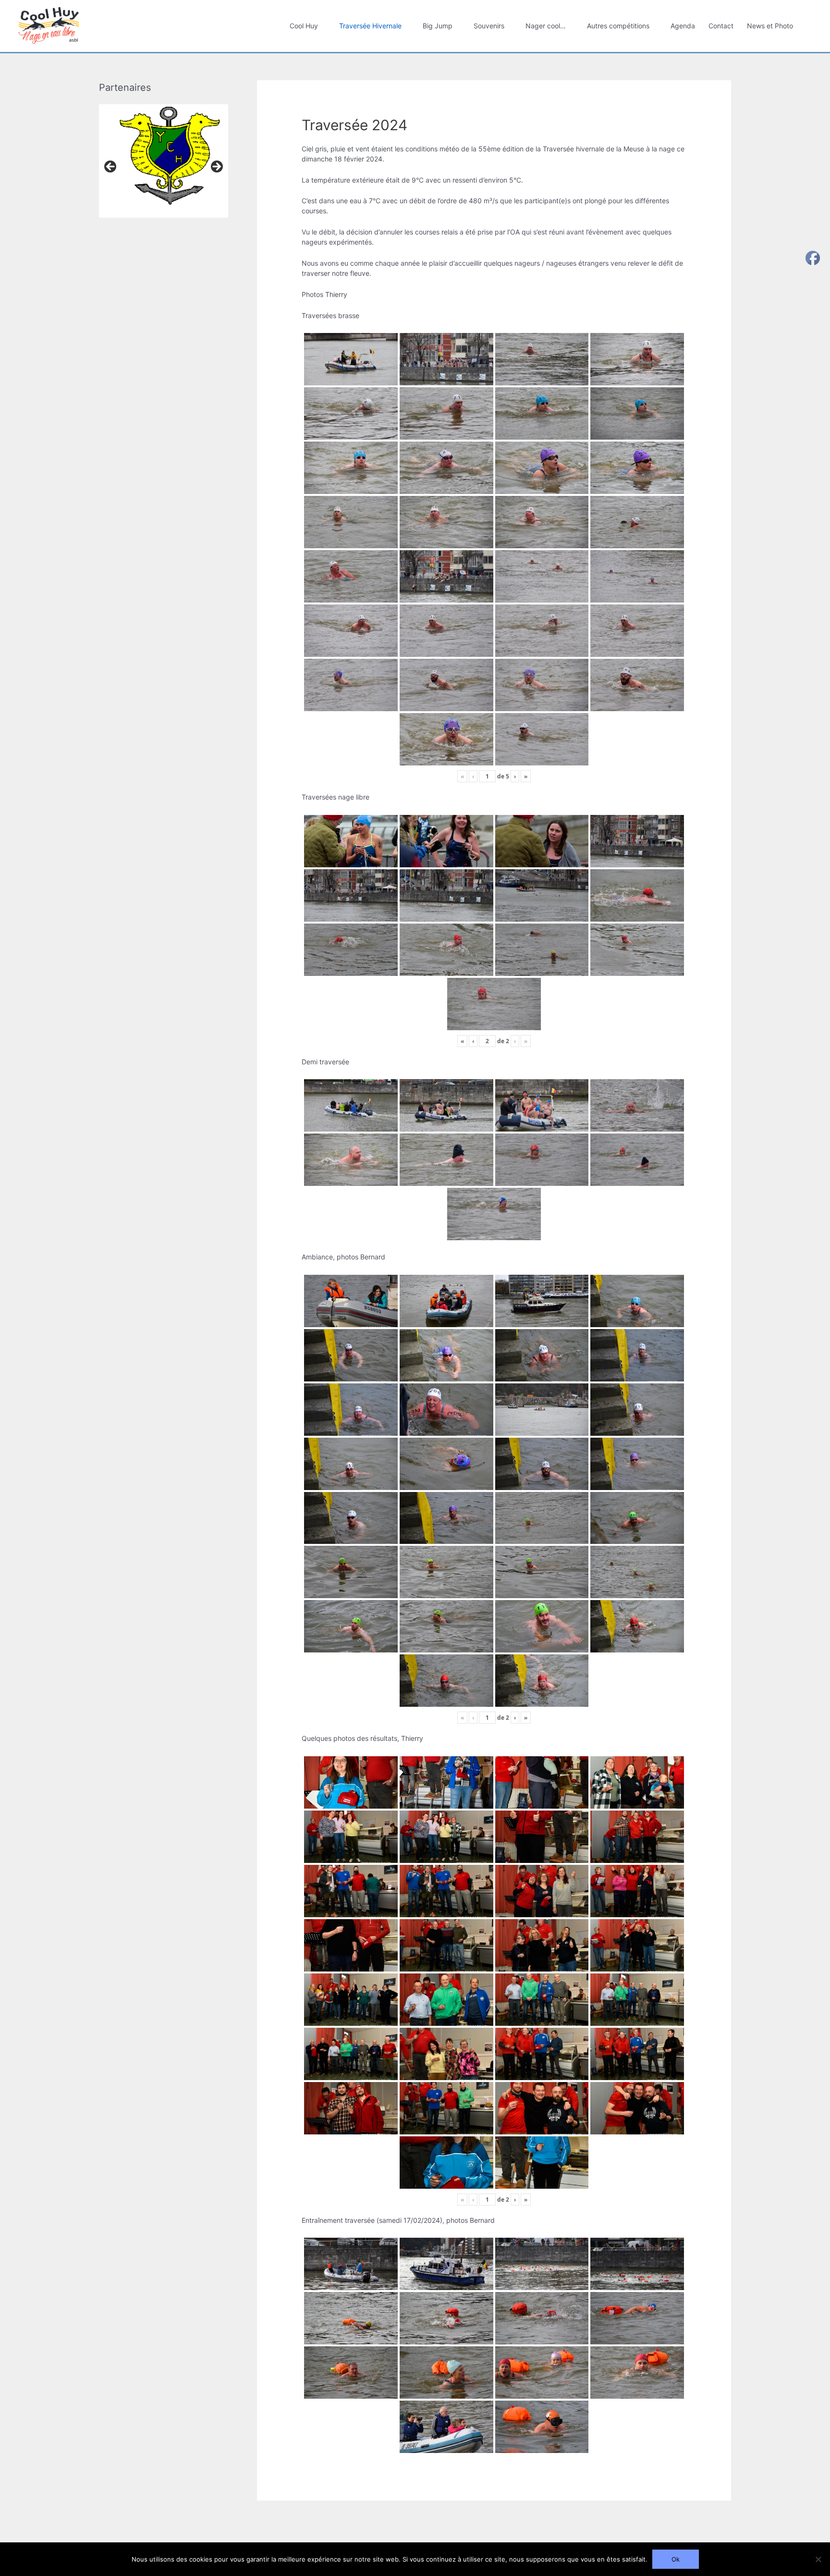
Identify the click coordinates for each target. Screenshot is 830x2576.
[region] (164, 170)
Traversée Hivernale (370, 26)
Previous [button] (111, 167)
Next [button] (216, 167)
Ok (676, 2559)
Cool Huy (304, 26)
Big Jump (438, 26)
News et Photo (770, 26)
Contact (721, 26)
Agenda (683, 26)
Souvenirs (489, 26)
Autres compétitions (618, 26)
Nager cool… (546, 26)
